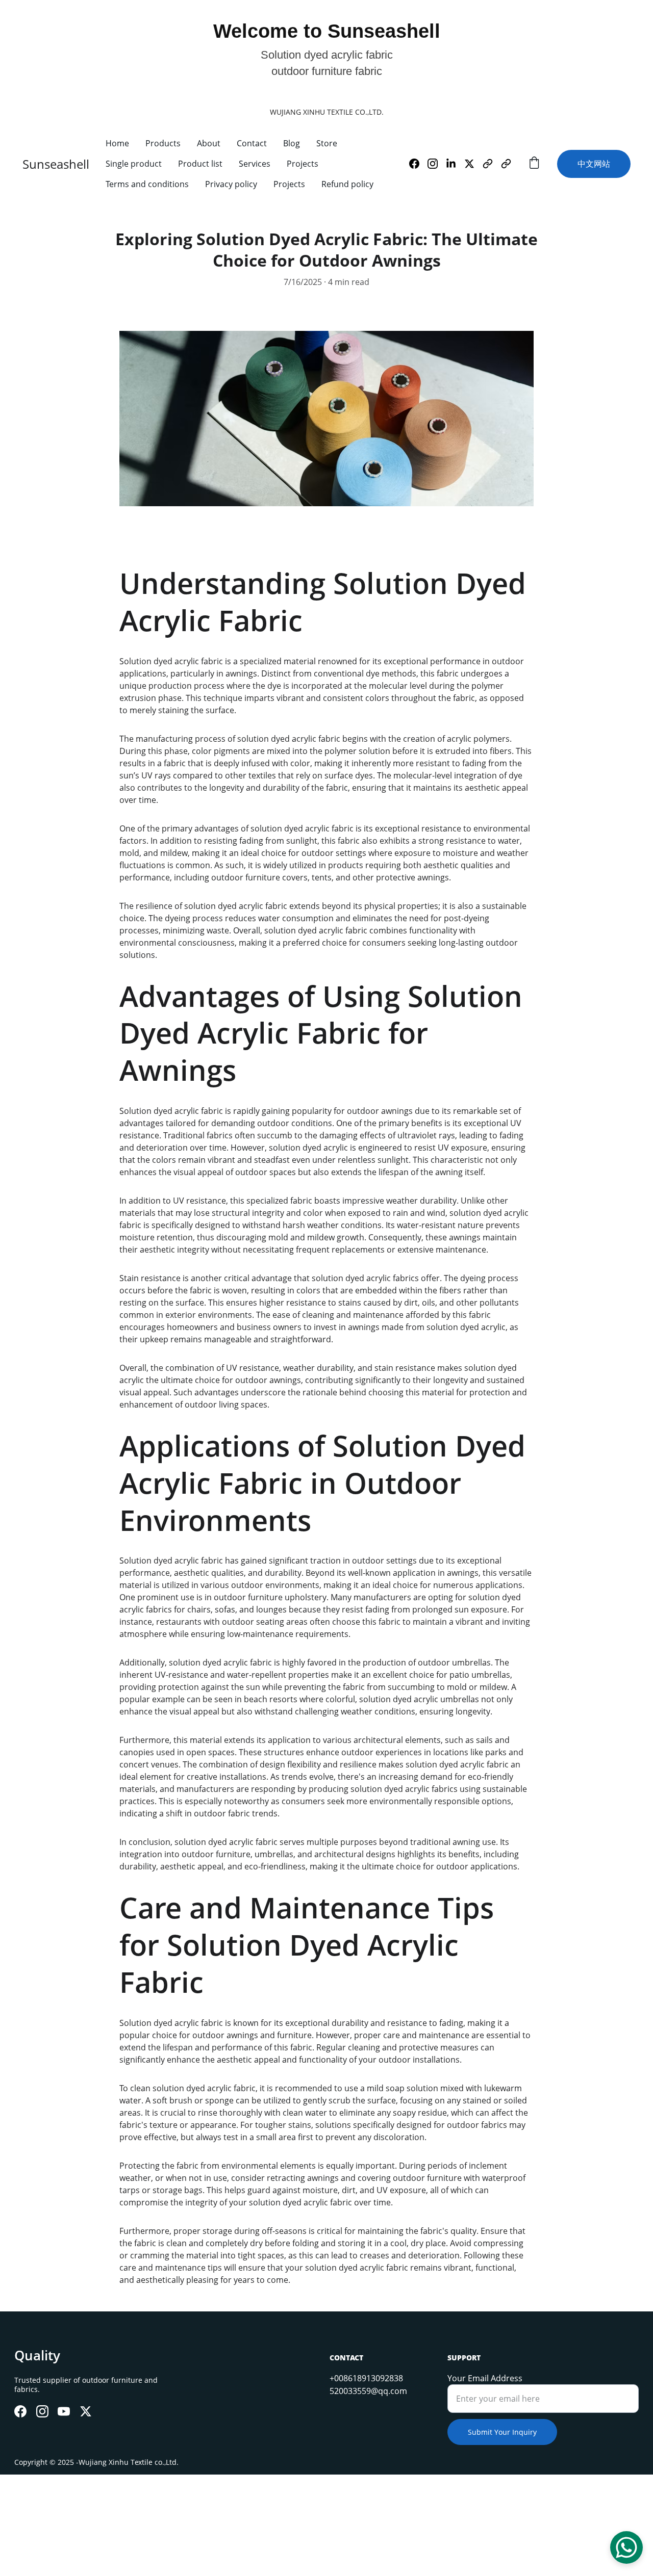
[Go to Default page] (492, 164)
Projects (303, 164)
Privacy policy (231, 184)
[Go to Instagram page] (437, 164)
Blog (292, 143)
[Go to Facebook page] (418, 164)
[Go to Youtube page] (64, 2411)
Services (255, 164)
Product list (200, 164)
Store (327, 143)
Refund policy (347, 184)
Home (117, 143)
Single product (134, 164)
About (209, 143)
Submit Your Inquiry (502, 2432)
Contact (252, 143)
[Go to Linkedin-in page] (455, 164)
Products (163, 143)
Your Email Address (485, 2378)
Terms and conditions (147, 184)
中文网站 (594, 164)
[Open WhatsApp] (626, 2547)
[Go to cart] (534, 164)
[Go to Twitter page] (473, 164)
